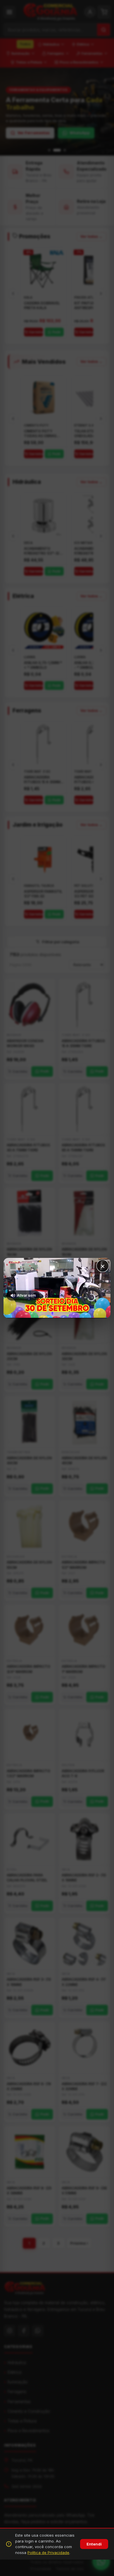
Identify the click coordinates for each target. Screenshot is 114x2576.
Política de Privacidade (48, 2553)
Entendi (94, 2544)
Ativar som (26, 1295)
